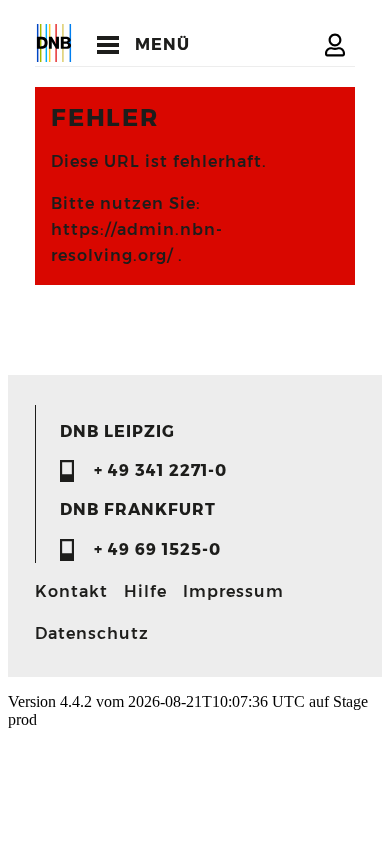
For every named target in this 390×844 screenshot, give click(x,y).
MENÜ (162, 44)
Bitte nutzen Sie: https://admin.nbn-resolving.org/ (137, 229)
